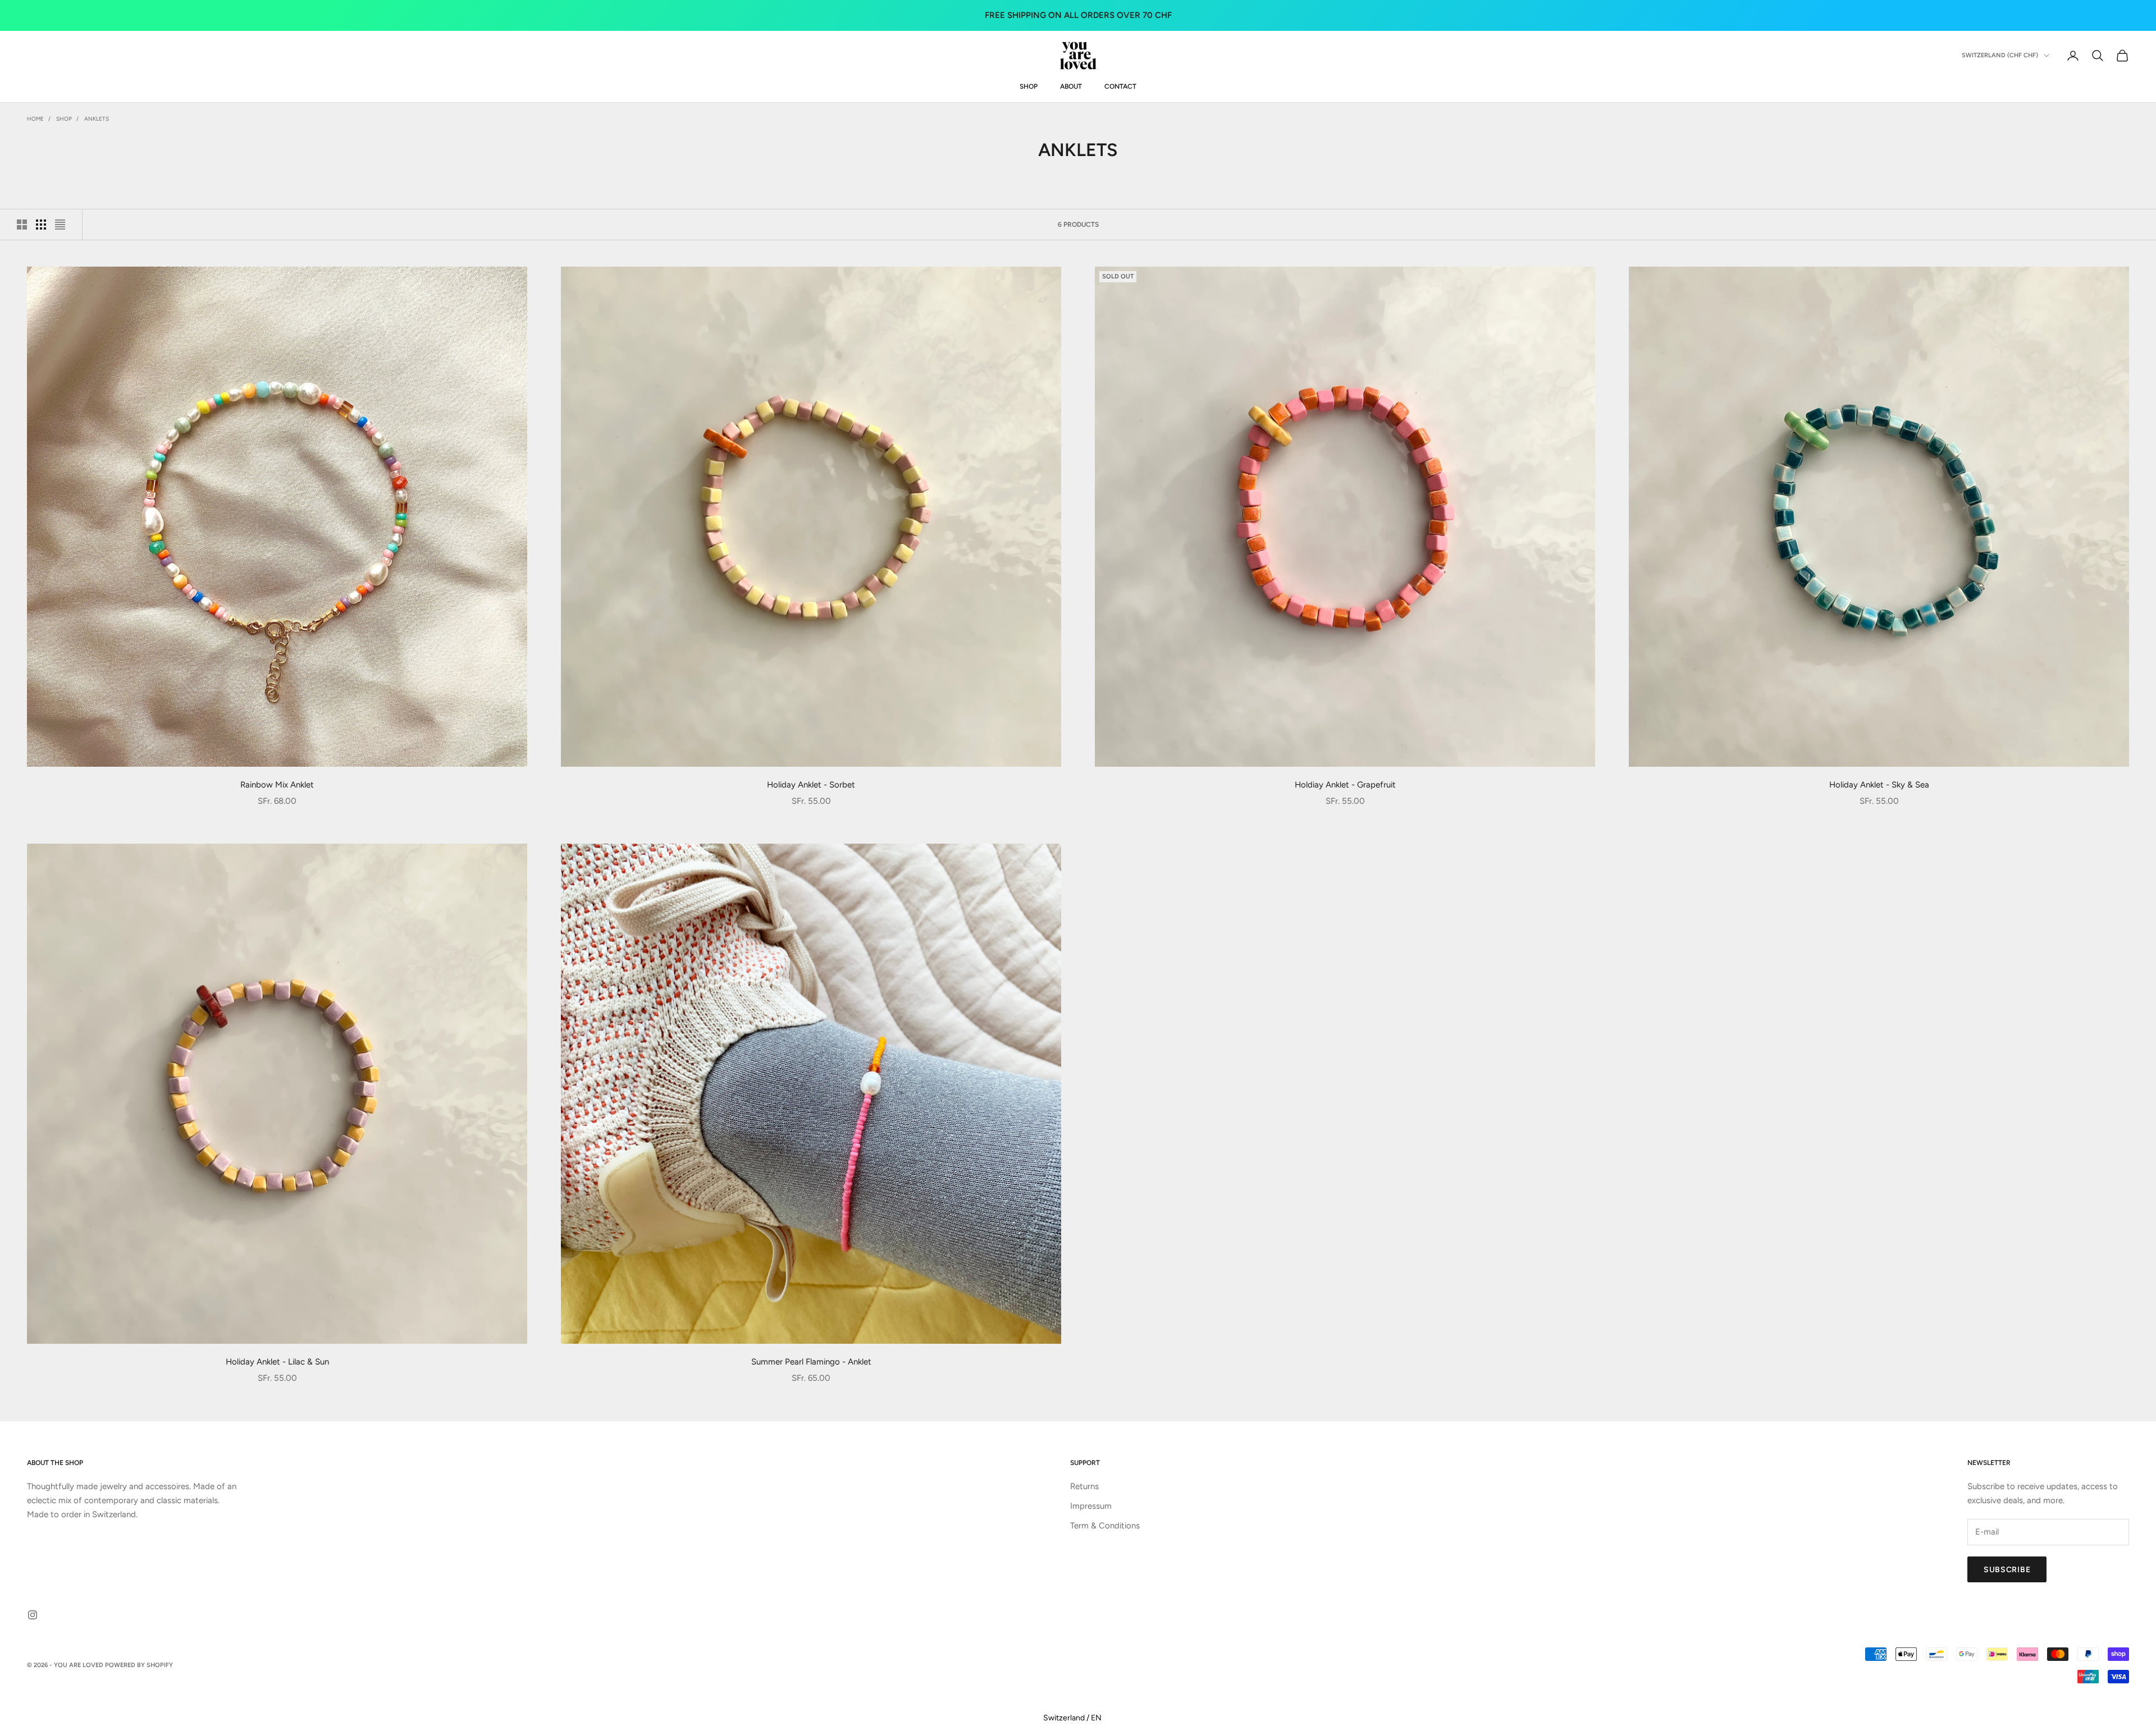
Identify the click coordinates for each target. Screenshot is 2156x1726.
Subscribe (2007, 1570)
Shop (64, 119)
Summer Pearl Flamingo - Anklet (811, 1362)
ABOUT (1071, 86)
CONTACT (1120, 86)
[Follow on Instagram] (33, 1615)
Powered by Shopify (139, 1665)
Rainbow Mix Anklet (277, 785)
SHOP (1029, 86)
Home (35, 119)
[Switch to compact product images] (60, 225)
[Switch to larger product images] (22, 225)
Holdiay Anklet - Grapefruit (1345, 785)
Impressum (1091, 1506)
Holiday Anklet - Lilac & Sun (277, 1362)
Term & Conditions (1105, 1526)
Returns (1084, 1486)
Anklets (97, 119)
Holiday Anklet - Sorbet (811, 785)
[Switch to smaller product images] (41, 225)
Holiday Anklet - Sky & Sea (1879, 785)
